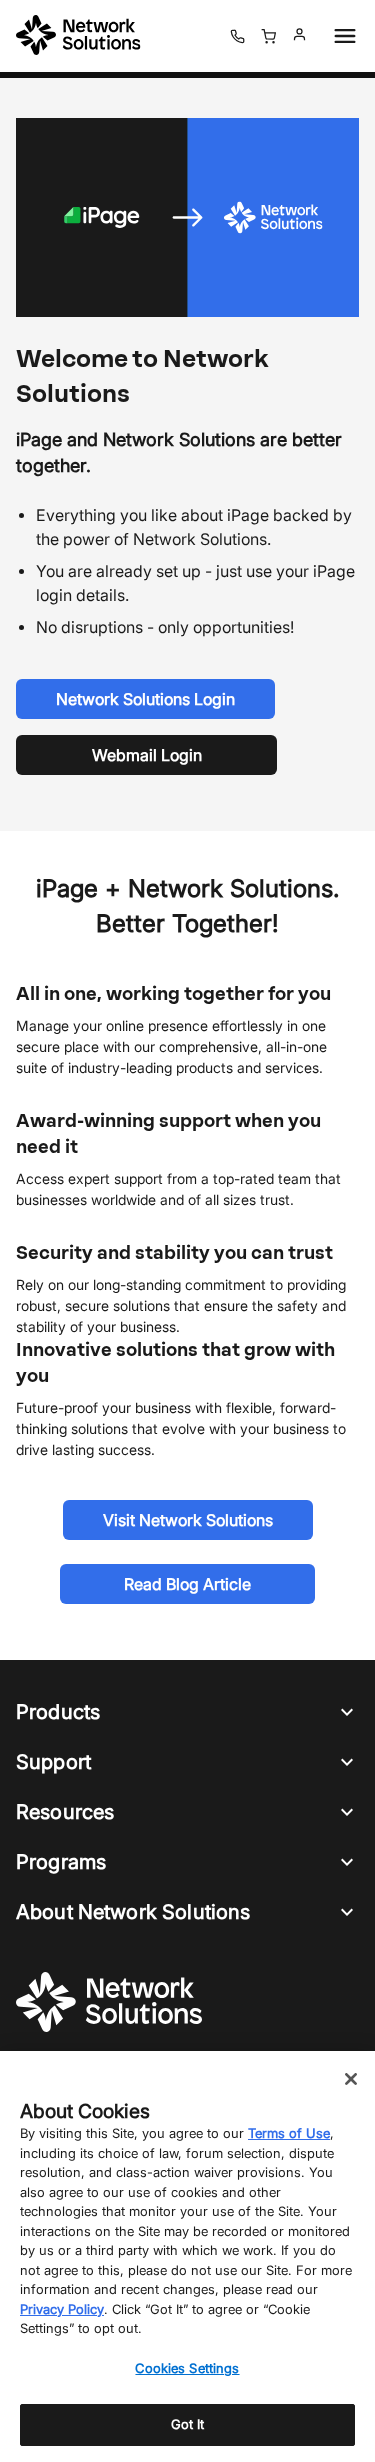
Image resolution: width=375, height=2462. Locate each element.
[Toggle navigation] (341, 36)
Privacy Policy (62, 2309)
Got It (188, 2424)
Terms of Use (289, 2133)
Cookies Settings (187, 2368)
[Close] (351, 2079)
